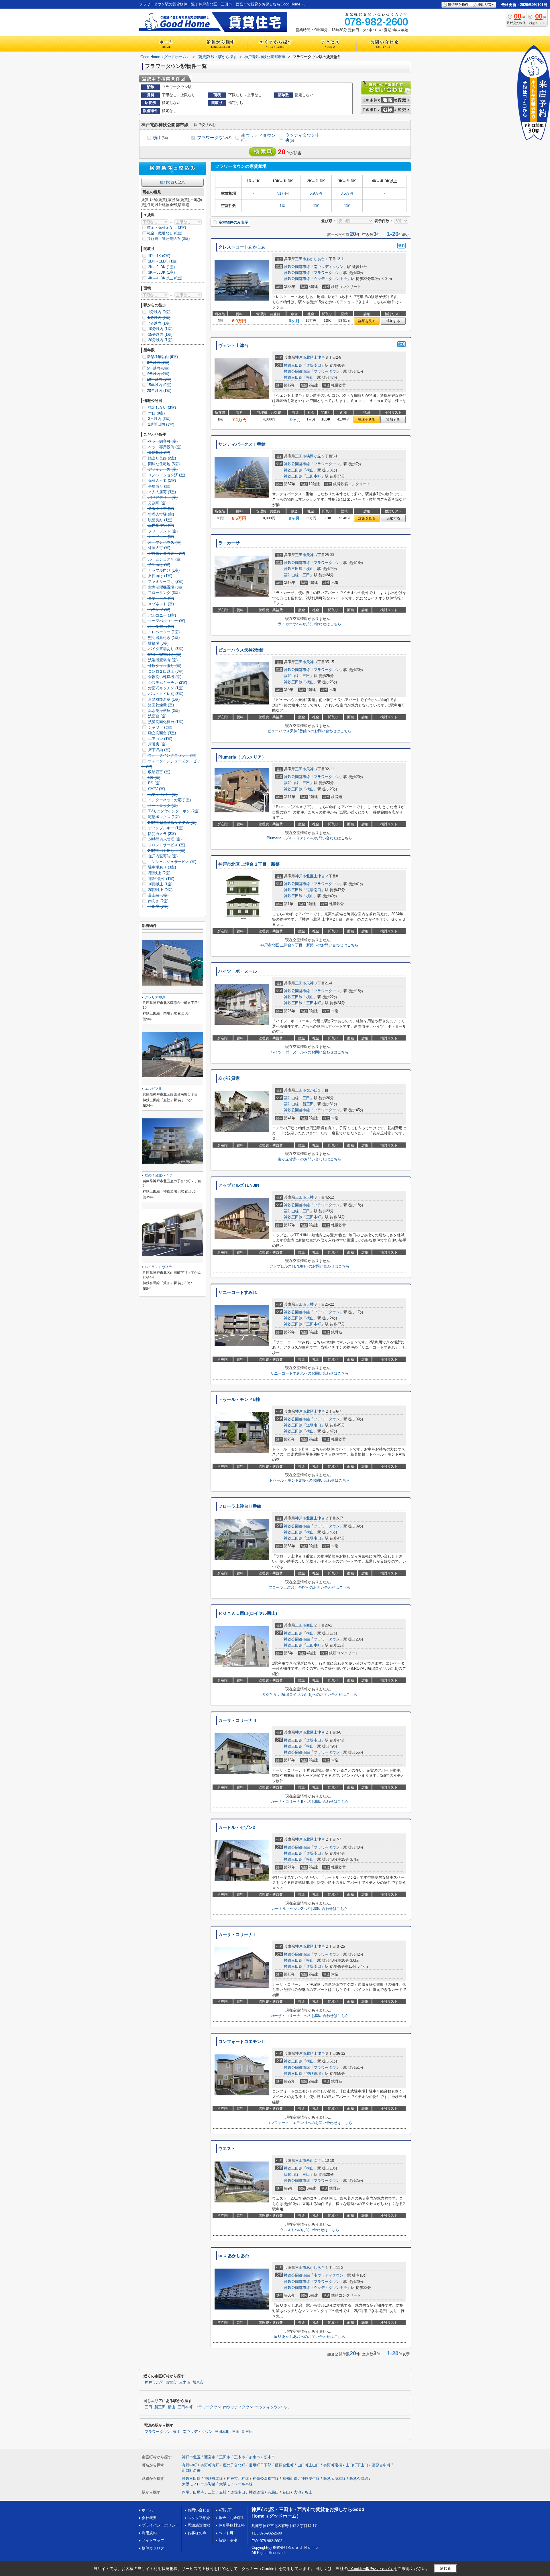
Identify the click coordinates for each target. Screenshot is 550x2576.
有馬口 (273, 2492)
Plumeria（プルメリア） (242, 757)
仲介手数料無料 (232, 2525)
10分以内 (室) (160, 329)
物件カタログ (153, 2548)
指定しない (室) (161, 407)
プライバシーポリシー (160, 2525)
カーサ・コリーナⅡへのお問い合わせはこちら (310, 1802)
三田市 (301, 259)
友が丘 (312, 1090)
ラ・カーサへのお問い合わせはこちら (310, 624)
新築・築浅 (228, 2540)
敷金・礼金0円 (231, 2518)
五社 (223, 2492)
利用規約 (149, 2533)
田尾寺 (199, 2492)
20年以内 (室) (159, 391)
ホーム (147, 2510)
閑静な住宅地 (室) (163, 464)
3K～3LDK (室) (161, 272)
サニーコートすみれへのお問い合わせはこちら (310, 1373)
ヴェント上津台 (233, 346)
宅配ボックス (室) (163, 817)
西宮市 (171, 2382)
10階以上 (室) (160, 884)
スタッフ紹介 (199, 2518)
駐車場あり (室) (161, 867)
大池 (297, 2492)
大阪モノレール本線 (236, 2484)
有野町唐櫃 (333, 2465)
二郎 (212, 2492)
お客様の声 (197, 2533)
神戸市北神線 (238, 2479)
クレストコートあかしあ (242, 247)
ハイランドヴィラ (158, 1267)
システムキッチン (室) (167, 683)
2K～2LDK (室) (161, 267)
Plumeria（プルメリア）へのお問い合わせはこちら (309, 838)
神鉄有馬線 (214, 2479)
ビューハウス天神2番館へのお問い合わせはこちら (310, 731)
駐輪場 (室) (158, 643)
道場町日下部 (260, 2465)
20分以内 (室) (160, 340)
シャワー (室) (160, 727)
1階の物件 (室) (161, 879)
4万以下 (225, 2510)
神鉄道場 (314, 2073)
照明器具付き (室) (163, 638)
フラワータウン (214, 138)
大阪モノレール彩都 (199, 2484)
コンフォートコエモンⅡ (242, 2042)
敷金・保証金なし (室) (166, 227)
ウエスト (227, 2149)
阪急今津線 (359, 2479)
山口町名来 (191, 2471)
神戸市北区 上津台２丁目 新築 (249, 864)
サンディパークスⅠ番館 (242, 444)
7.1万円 (282, 193)
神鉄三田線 (293, 365)
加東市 (198, 2382)
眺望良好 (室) (160, 520)
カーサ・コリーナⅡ (238, 1720)
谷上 (309, 2492)
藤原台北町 (284, 2465)
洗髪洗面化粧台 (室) (165, 722)
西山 (310, 1625)
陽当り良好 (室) (161, 458)
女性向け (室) (160, 576)
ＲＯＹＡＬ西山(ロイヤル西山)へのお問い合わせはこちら (310, 1694)
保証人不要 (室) (161, 480)
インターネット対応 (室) (169, 800)
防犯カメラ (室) (161, 834)
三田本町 (314, 476)
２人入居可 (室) (161, 492)
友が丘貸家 (229, 1078)
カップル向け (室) (163, 570)
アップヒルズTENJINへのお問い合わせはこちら (309, 1266)
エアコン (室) (160, 739)
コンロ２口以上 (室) (165, 671)
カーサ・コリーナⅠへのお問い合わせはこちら (310, 2016)
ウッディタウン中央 (302, 138)
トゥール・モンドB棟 (239, 1399)
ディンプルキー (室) (165, 828)
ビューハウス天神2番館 (241, 650)
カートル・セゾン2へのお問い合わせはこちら (310, 1909)
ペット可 (226, 2533)
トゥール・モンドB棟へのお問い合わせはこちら (309, 1480)
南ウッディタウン (258, 138)
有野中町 (189, 2465)
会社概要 (149, 2518)
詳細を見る (367, 321)
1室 (282, 206)
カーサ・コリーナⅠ (238, 1935)
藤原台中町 (381, 2465)
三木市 (185, 2382)
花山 (286, 2492)
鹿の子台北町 (234, 2465)
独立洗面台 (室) (161, 733)
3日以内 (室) (159, 419)
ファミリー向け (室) (165, 582)
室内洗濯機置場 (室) (165, 587)
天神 (310, 555)
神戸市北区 (304, 357)
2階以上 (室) (159, 873)
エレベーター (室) (163, 632)
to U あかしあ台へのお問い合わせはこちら (310, 2337)
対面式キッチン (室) (165, 688)
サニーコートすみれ (238, 1292)
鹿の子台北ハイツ (158, 1175)
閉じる (445, 2568)
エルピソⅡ (153, 1089)
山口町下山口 (357, 2465)
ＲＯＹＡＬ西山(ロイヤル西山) (248, 1613)
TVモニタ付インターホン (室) (173, 811)
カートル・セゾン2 (237, 1827)
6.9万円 (316, 193)
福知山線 (291, 575)
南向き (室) (158, 901)
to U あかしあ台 (234, 2256)
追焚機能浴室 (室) (163, 699)
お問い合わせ (199, 2510)
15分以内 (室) (160, 334)
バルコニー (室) (161, 615)
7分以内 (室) (159, 323)
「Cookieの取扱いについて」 (371, 2569)
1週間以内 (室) (161, 424)
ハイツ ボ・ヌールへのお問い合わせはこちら (310, 1052)
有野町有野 (210, 2465)
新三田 (308, 1104)
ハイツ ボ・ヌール (238, 971)
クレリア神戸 (155, 997)
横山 (160, 138)
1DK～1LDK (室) (162, 261)
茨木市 (269, 2457)
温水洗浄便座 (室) (163, 711)
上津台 (319, 357)
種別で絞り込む (173, 182)
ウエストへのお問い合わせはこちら (309, 2230)
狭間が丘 (314, 456)
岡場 (186, 2492)
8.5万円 (347, 193)
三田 (306, 575)
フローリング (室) (163, 593)
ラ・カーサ (229, 543)
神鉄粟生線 (310, 2479)
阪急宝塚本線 (335, 2479)
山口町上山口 (309, 2465)
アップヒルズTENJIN (239, 1185)
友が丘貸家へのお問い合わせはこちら (310, 1159)
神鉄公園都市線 (297, 267)
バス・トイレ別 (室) (165, 694)
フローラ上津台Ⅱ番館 (240, 1506)
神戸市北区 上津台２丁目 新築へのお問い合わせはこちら (309, 945)
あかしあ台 (316, 259)
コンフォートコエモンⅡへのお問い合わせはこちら (310, 2123)
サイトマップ (153, 2540)
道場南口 (314, 365)
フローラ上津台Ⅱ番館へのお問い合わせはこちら (309, 1587)
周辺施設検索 (199, 2525)
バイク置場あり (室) (165, 649)
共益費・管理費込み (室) (168, 239)
